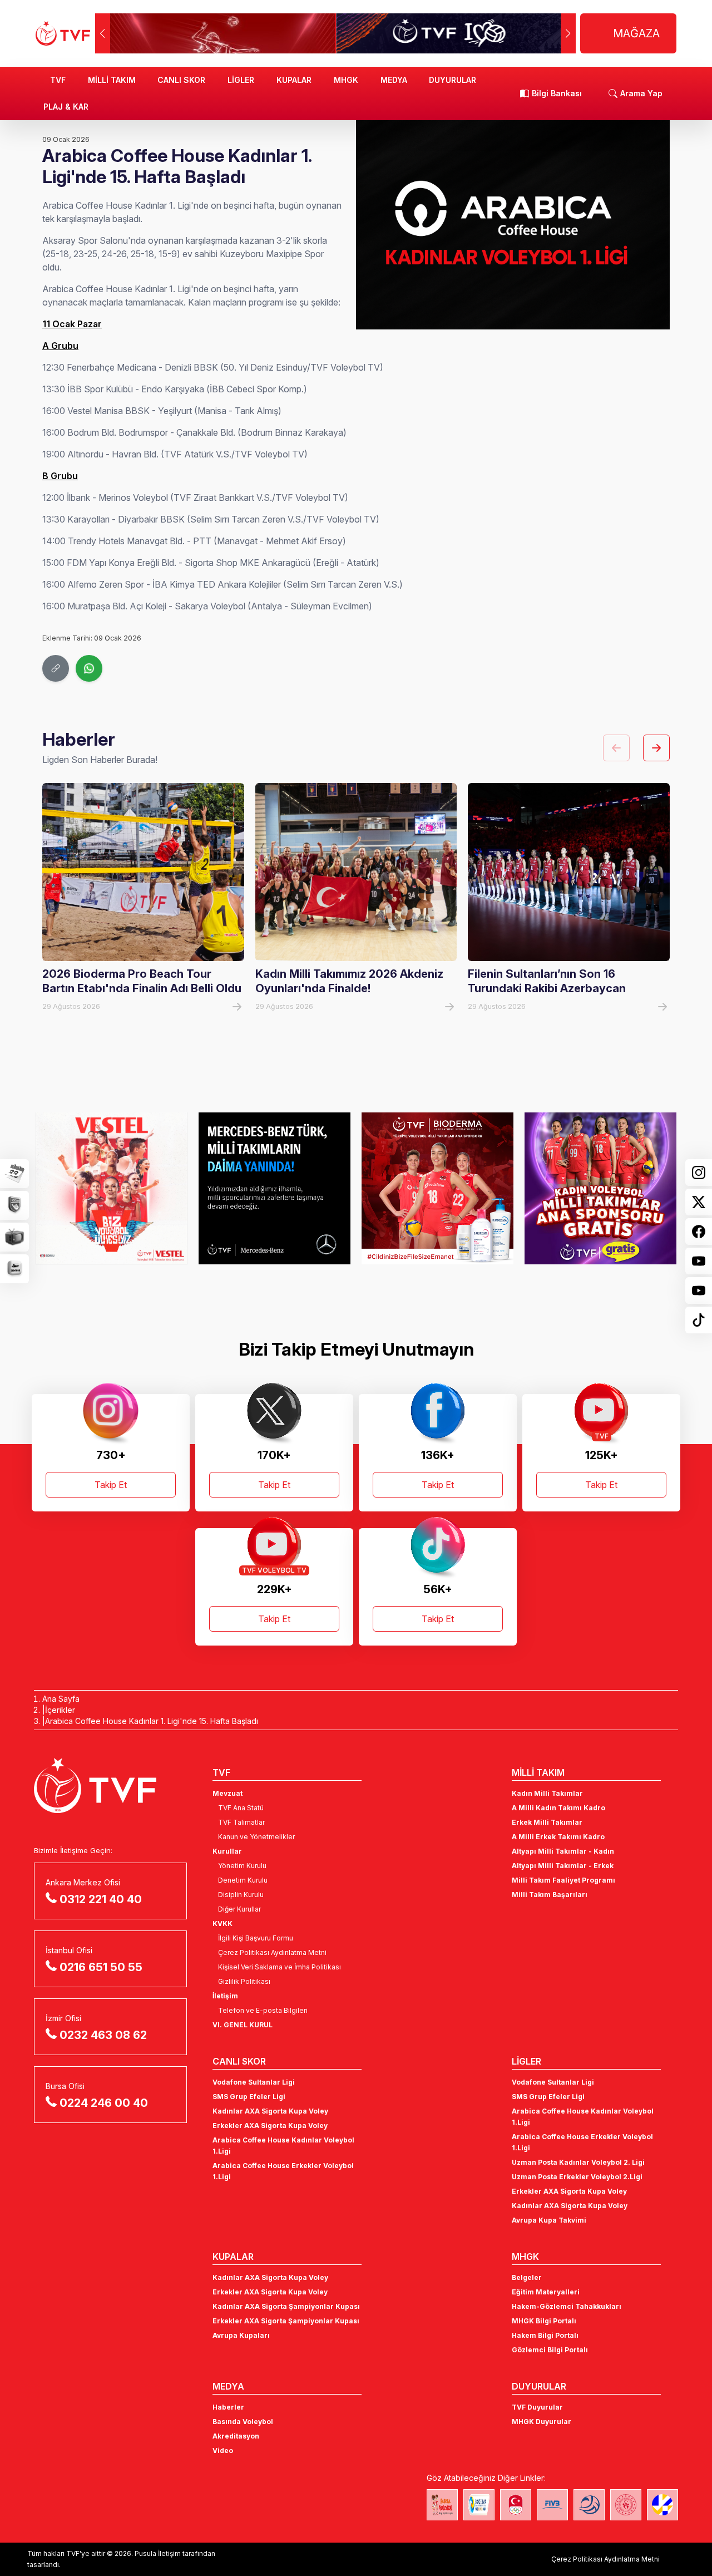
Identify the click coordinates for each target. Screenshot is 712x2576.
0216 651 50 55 (101, 1967)
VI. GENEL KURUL (243, 2025)
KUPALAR (294, 80)
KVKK (222, 1924)
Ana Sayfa (61, 1699)
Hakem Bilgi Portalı (545, 2335)
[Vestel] (112, 1188)
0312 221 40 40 (101, 1899)
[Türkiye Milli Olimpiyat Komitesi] (516, 2505)
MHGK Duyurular (542, 2422)
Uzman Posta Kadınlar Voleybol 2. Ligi (578, 2162)
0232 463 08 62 (103, 2035)
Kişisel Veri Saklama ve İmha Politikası (280, 1967)
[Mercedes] (275, 1188)
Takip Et (111, 1485)
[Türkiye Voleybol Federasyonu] (63, 33)
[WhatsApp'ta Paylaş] (89, 668)
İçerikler (60, 1710)
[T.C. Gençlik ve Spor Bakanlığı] (626, 2505)
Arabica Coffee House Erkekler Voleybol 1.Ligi (283, 2171)
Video (223, 2451)
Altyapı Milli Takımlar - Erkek (563, 1866)
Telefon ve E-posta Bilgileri (263, 2010)
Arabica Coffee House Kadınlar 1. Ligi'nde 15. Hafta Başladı (152, 1721)
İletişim (225, 1996)
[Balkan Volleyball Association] (589, 2505)
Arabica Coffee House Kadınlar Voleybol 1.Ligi (283, 2146)
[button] (568, 33)
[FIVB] (552, 2505)
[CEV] (662, 2505)
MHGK (346, 80)
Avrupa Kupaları (241, 2335)
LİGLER (241, 80)
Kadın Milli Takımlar (547, 1793)
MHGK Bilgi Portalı (544, 2321)
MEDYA (394, 80)
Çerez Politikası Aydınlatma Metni (272, 1952)
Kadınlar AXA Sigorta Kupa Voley (270, 2111)
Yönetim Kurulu (242, 1866)
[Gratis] (600, 1188)
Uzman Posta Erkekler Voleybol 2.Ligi (577, 2177)
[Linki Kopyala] (56, 668)
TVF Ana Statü (241, 1808)
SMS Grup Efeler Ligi (249, 2097)
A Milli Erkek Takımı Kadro (558, 1837)
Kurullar (227, 1851)
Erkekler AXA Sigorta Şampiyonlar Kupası (286, 2321)
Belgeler (527, 2277)
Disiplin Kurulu (241, 1895)
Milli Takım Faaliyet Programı (563, 1880)
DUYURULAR (453, 80)
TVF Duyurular (537, 2407)
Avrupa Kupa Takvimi (549, 2220)
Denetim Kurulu (243, 1880)
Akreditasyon (236, 2436)
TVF (58, 80)
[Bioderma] (437, 1188)
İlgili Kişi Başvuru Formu (256, 1938)
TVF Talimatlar (241, 1822)
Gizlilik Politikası (244, 1981)
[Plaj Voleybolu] (479, 2505)
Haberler (228, 2407)
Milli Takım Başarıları (550, 1895)
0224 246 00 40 (104, 2103)
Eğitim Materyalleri (546, 2292)
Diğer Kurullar (239, 1909)
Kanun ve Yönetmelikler (256, 1837)
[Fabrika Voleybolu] (442, 2505)
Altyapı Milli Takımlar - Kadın (563, 1851)
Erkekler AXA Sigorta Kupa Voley (270, 2126)
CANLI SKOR (181, 80)
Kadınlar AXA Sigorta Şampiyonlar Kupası (286, 2306)
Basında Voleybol (243, 2422)
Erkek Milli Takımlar (547, 1822)
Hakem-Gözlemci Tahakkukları (567, 2306)
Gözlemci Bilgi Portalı (550, 2350)
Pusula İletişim (158, 2553)
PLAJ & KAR (66, 107)
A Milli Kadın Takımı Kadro (558, 1808)
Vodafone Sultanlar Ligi (254, 2082)
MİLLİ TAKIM (112, 80)
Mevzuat (228, 1793)
